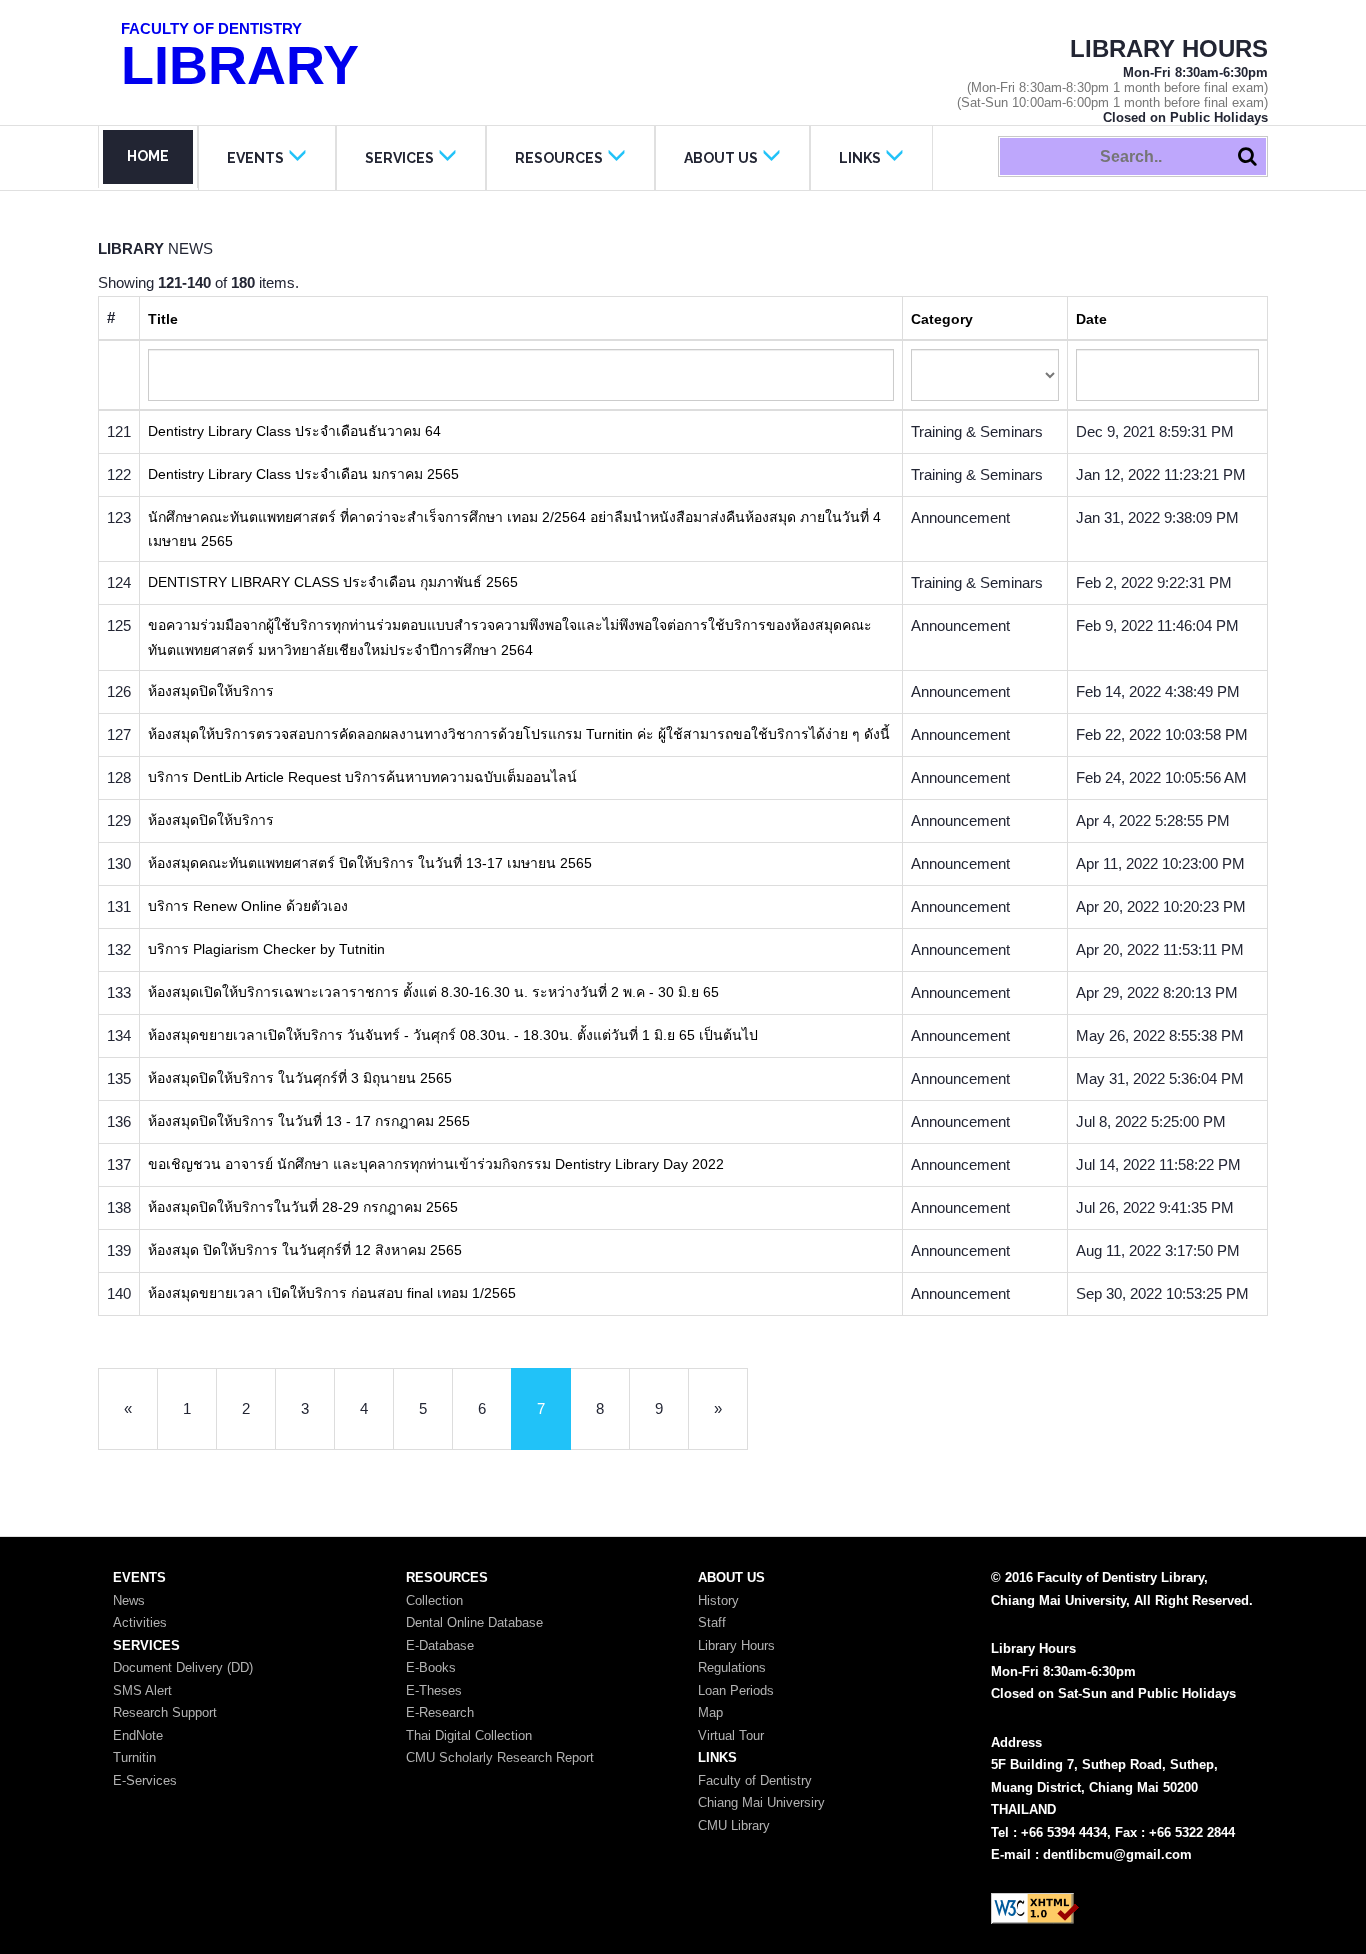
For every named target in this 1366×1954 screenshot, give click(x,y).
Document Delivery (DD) (183, 1667)
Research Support (165, 1712)
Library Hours (736, 1645)
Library (240, 57)
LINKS (860, 158)
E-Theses (434, 1690)
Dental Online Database (474, 1622)
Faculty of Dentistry (755, 1780)
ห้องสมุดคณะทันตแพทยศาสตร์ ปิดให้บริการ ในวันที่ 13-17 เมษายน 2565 (370, 863)
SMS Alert (142, 1690)
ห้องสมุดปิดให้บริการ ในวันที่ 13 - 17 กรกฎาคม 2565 (309, 1121)
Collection (434, 1600)
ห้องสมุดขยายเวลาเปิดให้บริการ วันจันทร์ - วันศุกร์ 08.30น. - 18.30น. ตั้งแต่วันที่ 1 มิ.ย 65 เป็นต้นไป (453, 1035)
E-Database (440, 1645)
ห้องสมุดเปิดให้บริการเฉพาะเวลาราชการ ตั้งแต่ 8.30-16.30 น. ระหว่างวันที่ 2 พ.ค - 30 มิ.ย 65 (433, 992)
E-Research (440, 1712)
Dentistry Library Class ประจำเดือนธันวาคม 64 (294, 431)
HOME (148, 156)
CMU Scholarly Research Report (500, 1757)
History (718, 1600)
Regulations (732, 1667)
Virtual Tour (731, 1735)
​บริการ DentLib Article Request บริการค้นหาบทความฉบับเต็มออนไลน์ (362, 777)
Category (942, 319)
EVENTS (255, 158)
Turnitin (134, 1757)
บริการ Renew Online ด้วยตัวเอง (248, 906)
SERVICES (399, 158)
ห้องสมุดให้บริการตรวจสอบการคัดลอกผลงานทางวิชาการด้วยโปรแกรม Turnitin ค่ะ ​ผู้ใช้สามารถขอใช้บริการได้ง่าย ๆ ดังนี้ (519, 734)
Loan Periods (736, 1690)
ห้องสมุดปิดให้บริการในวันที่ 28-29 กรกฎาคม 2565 (303, 1207)
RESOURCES (559, 158)
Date (1091, 319)
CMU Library (734, 1825)
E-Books (431, 1667)
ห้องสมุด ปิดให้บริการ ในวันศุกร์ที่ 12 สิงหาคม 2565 (305, 1250)
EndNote (138, 1735)
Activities (140, 1622)
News (129, 1600)
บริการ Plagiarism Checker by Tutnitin (266, 949)
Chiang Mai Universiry (761, 1802)
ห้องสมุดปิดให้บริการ (211, 691)
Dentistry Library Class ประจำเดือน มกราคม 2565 (303, 474)
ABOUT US (721, 158)
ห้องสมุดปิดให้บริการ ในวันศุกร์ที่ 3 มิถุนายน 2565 (300, 1078)
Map (710, 1712)
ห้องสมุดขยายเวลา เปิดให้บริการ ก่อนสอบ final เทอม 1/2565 (332, 1293)
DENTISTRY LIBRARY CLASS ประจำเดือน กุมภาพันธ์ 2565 (333, 582)
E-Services (145, 1780)
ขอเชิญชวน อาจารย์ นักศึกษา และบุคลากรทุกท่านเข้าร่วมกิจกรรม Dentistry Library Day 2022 (436, 1164)
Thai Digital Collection (469, 1735)
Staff (712, 1622)
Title (163, 319)
